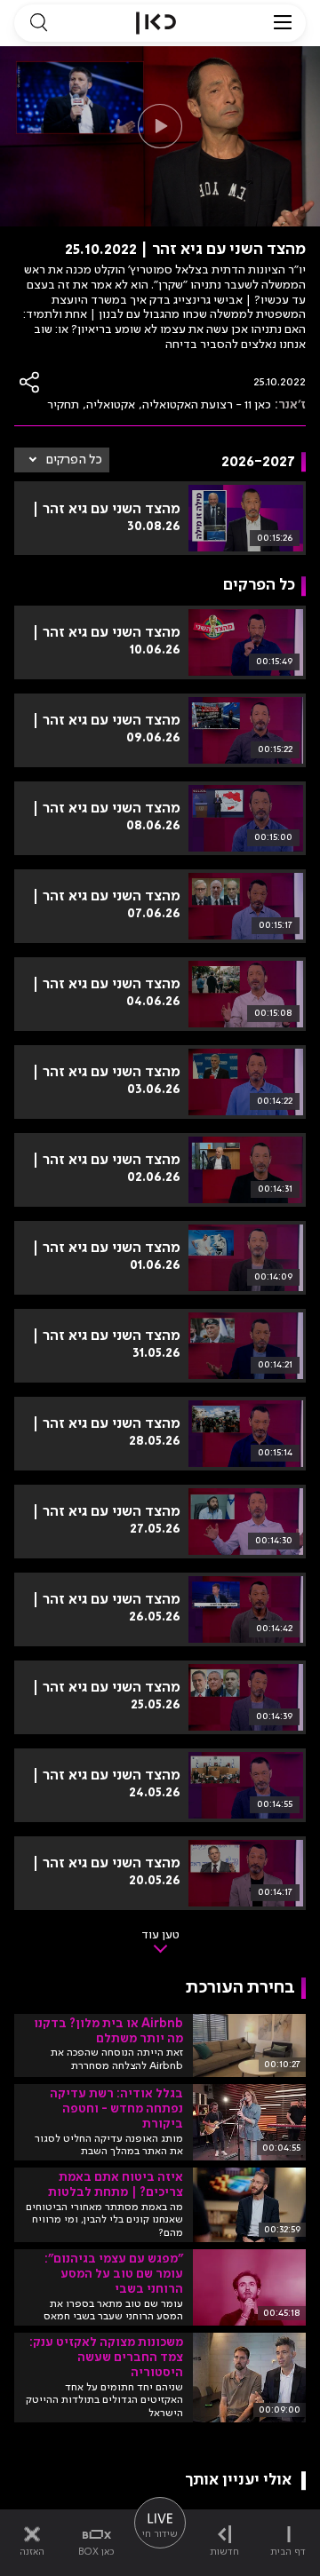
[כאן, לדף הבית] (156, 23)
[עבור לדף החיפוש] (38, 23)
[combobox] (62, 460)
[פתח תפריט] (283, 23)
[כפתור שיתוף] (30, 382)
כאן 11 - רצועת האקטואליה (207, 405)
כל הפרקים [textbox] (74, 460)
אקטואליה (111, 405)
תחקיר (63, 405)
